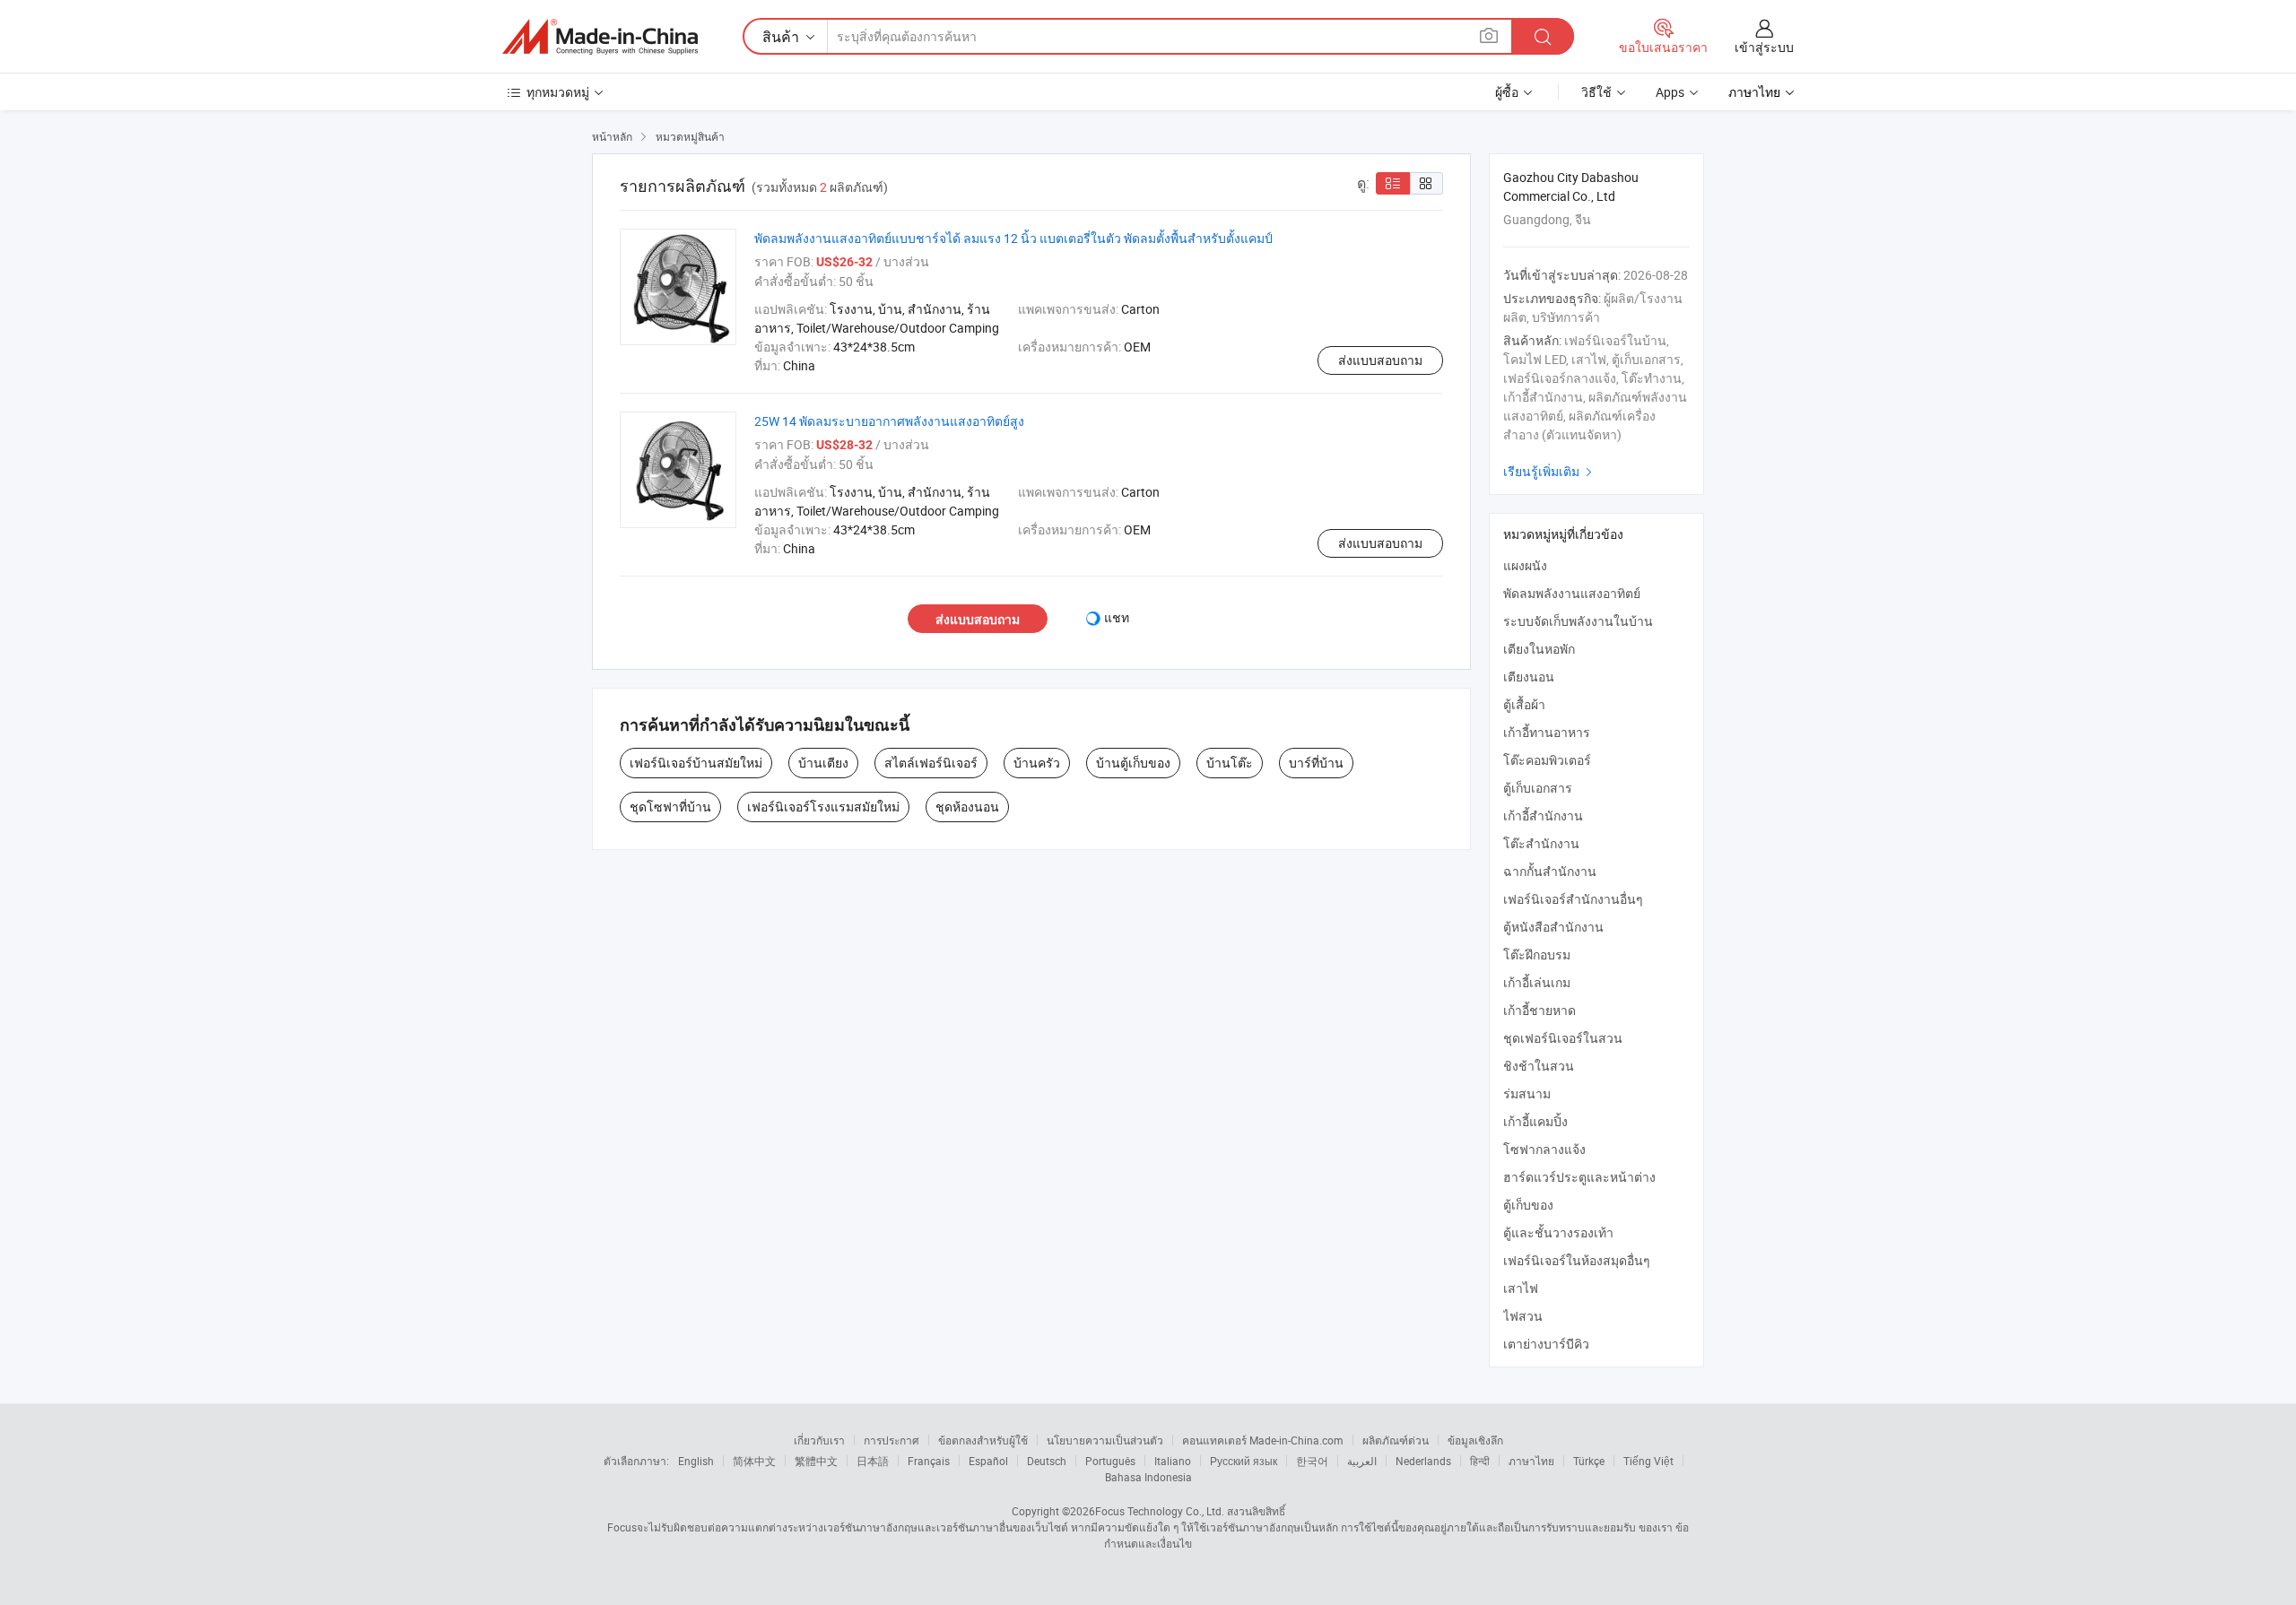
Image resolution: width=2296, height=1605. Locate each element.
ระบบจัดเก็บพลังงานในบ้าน (1578, 621)
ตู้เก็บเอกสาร (1538, 788)
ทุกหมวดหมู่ (558, 92)
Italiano (1173, 1461)
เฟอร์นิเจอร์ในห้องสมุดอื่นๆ (1577, 1260)
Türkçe (1589, 1461)
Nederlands (1423, 1461)
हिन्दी (1480, 1461)
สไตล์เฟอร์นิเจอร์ (931, 763)
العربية (1362, 1461)
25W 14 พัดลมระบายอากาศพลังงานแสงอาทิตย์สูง (889, 421)
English (696, 1461)
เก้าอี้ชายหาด (1539, 1010)
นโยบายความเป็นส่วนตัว (1105, 1440)
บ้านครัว (1037, 763)
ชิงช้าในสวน (1539, 1066)
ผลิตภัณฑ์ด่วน (1396, 1440)
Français (929, 1461)
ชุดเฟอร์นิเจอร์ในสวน (1563, 1038)
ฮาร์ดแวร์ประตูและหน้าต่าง (1579, 1177)
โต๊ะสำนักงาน (1541, 843)
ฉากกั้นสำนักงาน (1550, 871)
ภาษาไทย (1531, 1461)
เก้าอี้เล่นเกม (1537, 982)
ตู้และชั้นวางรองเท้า (1558, 1232)
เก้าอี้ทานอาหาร (1547, 732)
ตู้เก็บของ (1528, 1205)
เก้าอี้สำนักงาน (1543, 816)
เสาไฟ (1521, 1288)
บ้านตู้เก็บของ (1133, 763)
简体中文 (754, 1461)
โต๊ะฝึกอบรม (1537, 954)
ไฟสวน (1523, 1316)
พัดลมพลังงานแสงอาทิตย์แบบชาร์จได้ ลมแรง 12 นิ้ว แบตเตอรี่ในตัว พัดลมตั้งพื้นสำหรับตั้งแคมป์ (1013, 238)
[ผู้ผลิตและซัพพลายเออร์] (600, 37)
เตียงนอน (1529, 677)
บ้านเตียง (823, 763)
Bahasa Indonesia (1148, 1477)
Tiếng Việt (1648, 1461)
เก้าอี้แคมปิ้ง (1535, 1121)
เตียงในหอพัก (1539, 649)
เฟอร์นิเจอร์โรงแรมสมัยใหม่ (823, 807)
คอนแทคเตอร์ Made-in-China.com (1263, 1440)
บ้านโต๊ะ (1230, 763)
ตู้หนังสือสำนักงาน (1553, 927)
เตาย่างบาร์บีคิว (1546, 1344)
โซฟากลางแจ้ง (1544, 1149)
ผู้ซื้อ (1507, 92)
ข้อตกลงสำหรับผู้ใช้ (983, 1440)
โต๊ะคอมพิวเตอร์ (1547, 760)
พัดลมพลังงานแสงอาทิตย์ (1572, 593)
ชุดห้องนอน (967, 807)
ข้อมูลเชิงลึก (1475, 1440)
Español (988, 1461)
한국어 (1312, 1461)
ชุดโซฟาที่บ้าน (670, 807)
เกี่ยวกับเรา (819, 1440)
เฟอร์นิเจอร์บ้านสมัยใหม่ (696, 763)
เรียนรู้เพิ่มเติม (1550, 471)
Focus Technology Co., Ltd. (1160, 1511)
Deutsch (1047, 1461)
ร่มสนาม (1527, 1093)
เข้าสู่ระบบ (1764, 47)
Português (1110, 1461)
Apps (1670, 92)
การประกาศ (891, 1440)
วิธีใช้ (1596, 92)
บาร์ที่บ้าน (1316, 763)
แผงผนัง (1525, 565)
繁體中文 (816, 1461)
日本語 (873, 1461)
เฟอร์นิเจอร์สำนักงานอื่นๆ (1573, 899)
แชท (1117, 617)
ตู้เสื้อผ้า (1524, 704)
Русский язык (1244, 1461)
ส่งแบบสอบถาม (1380, 360)
